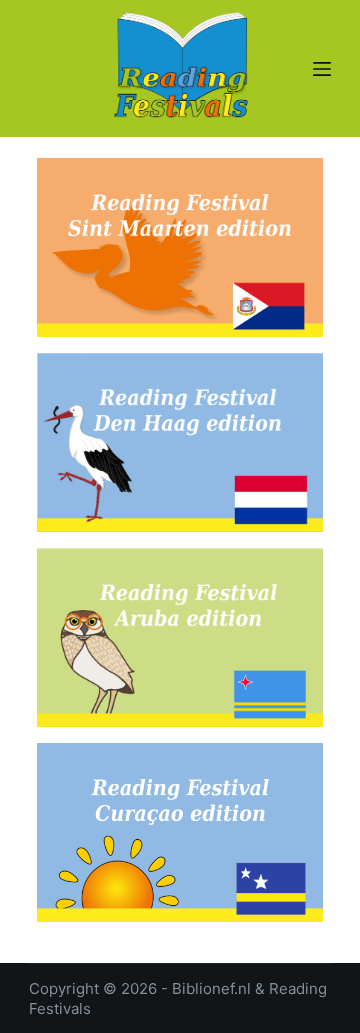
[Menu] (322, 69)
